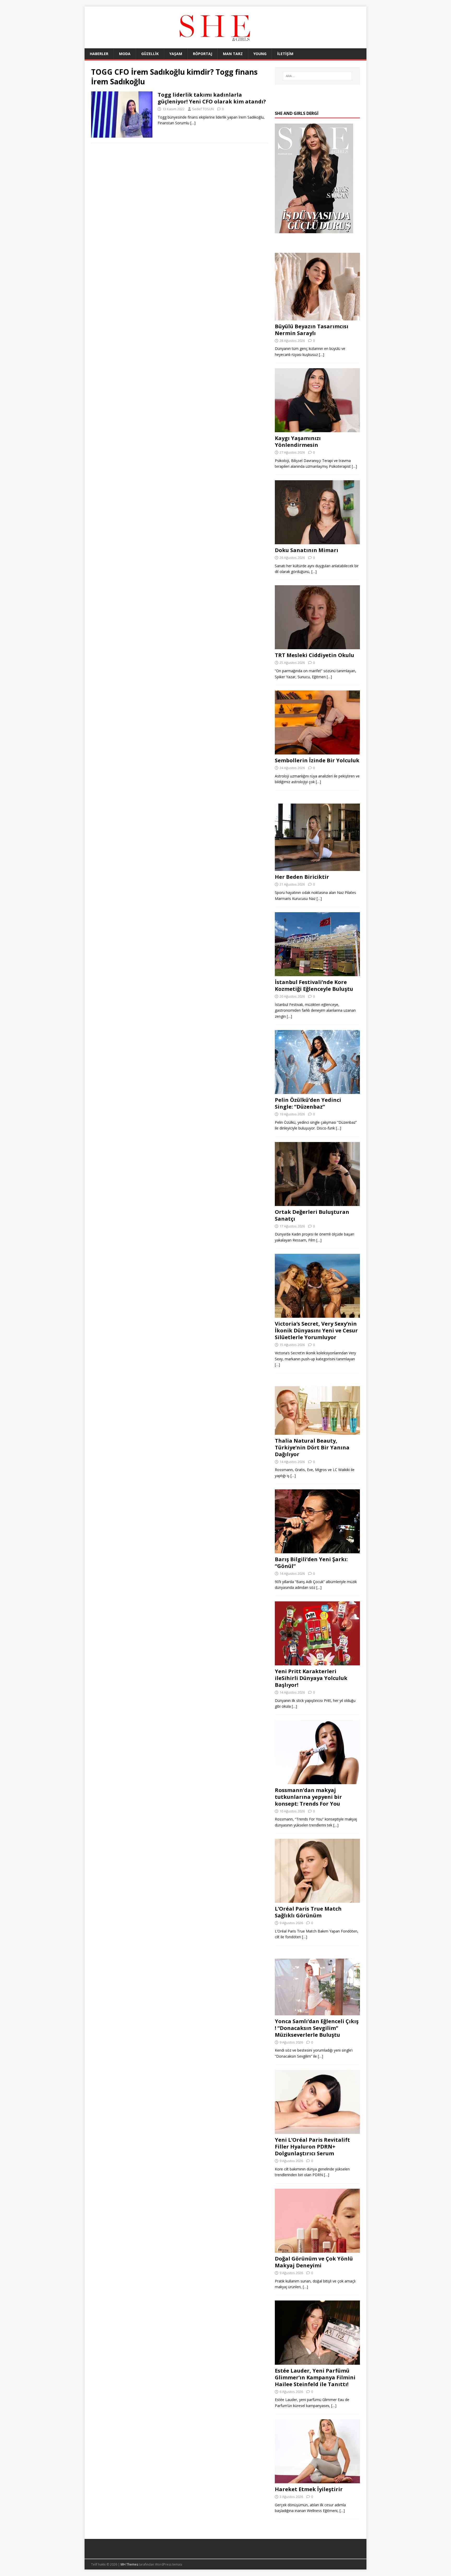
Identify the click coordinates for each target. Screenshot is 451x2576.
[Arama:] (317, 76)
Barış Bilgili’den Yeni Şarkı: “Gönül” (311, 1563)
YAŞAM (176, 54)
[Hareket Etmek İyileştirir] (317, 2480)
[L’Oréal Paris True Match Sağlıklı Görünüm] (317, 1900)
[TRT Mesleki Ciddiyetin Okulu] (317, 646)
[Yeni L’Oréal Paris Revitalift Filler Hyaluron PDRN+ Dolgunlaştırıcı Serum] (317, 2131)
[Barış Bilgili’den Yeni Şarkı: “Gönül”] (317, 1550)
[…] (193, 123)
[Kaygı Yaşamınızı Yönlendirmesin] (317, 429)
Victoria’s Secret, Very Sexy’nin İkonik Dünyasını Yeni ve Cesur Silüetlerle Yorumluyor (316, 1330)
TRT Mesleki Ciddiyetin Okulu (314, 655)
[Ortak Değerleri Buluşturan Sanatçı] (317, 1203)
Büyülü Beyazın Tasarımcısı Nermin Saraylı (312, 330)
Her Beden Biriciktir (302, 877)
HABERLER (99, 54)
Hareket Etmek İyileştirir (309, 2489)
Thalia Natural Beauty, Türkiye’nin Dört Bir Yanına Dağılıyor (312, 1447)
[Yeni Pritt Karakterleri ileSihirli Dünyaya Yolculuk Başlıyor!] (317, 1662)
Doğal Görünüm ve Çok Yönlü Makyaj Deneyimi (314, 2262)
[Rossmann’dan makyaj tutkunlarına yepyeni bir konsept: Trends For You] (317, 1781)
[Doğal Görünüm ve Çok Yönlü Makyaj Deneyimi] (317, 2249)
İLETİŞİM (285, 54)
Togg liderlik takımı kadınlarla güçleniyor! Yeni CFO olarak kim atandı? (212, 98)
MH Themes (129, 2564)
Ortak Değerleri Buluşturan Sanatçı (312, 1215)
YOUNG (260, 54)
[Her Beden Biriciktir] (317, 868)
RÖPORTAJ (203, 54)
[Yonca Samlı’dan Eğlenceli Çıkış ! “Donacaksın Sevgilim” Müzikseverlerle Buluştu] (317, 2012)
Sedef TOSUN (203, 109)
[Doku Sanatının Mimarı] (317, 541)
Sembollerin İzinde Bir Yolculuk (317, 760)
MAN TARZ (233, 54)
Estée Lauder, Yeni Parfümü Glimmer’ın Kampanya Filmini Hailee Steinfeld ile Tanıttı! (315, 2377)
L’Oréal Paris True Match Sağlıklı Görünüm (308, 1912)
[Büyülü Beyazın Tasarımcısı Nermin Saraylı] (317, 317)
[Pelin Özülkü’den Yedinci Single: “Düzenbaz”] (317, 1091)
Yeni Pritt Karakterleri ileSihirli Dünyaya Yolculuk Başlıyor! (311, 1678)
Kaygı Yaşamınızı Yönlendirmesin (298, 441)
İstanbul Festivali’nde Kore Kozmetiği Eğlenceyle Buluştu (314, 985)
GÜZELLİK (150, 54)
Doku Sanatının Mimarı (307, 550)
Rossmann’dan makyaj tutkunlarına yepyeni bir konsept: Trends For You (308, 1797)
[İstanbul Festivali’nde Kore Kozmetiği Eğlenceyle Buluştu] (317, 973)
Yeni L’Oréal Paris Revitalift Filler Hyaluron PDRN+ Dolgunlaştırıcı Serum (312, 2147)
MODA (125, 54)
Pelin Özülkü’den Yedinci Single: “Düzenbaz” (308, 1103)
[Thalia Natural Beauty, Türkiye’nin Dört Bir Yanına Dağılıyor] (317, 1432)
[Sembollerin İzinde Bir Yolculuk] (317, 751)
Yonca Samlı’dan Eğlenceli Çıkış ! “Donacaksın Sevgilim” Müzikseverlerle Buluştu (317, 2028)
